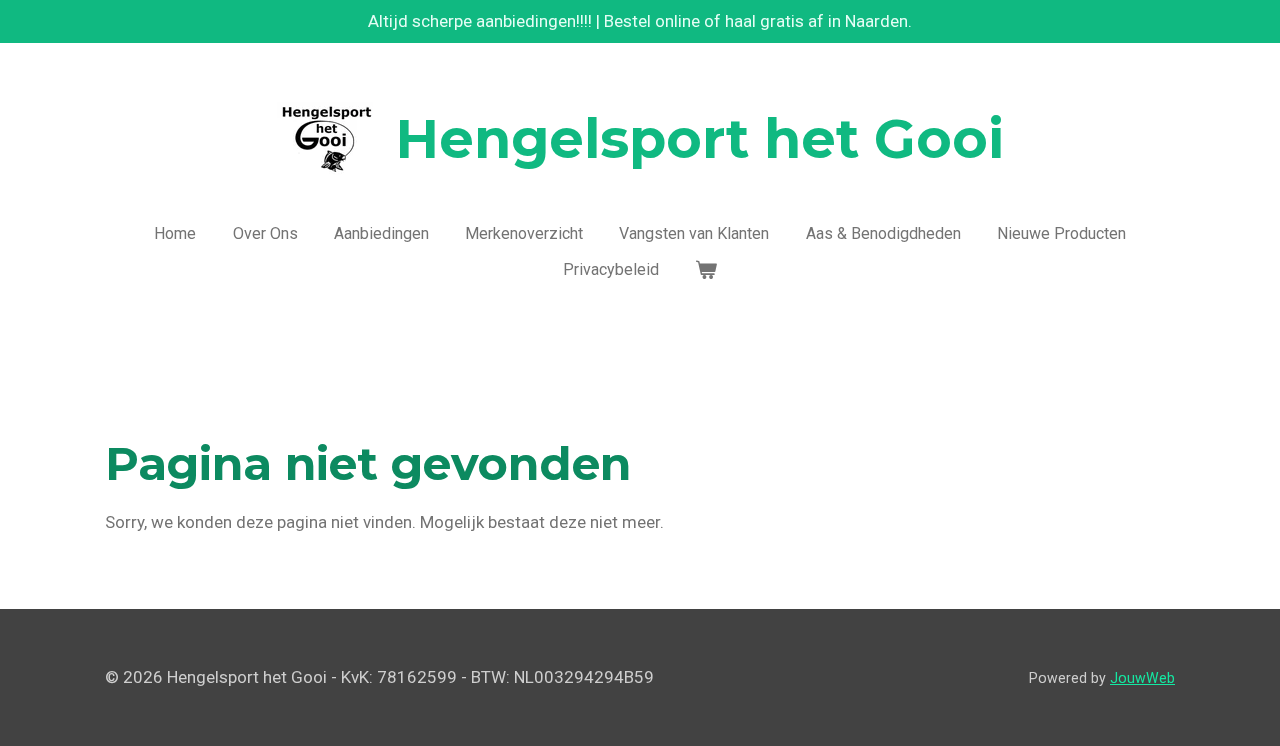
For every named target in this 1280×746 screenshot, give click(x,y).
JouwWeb (1142, 678)
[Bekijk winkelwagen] (706, 270)
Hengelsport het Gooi (700, 139)
